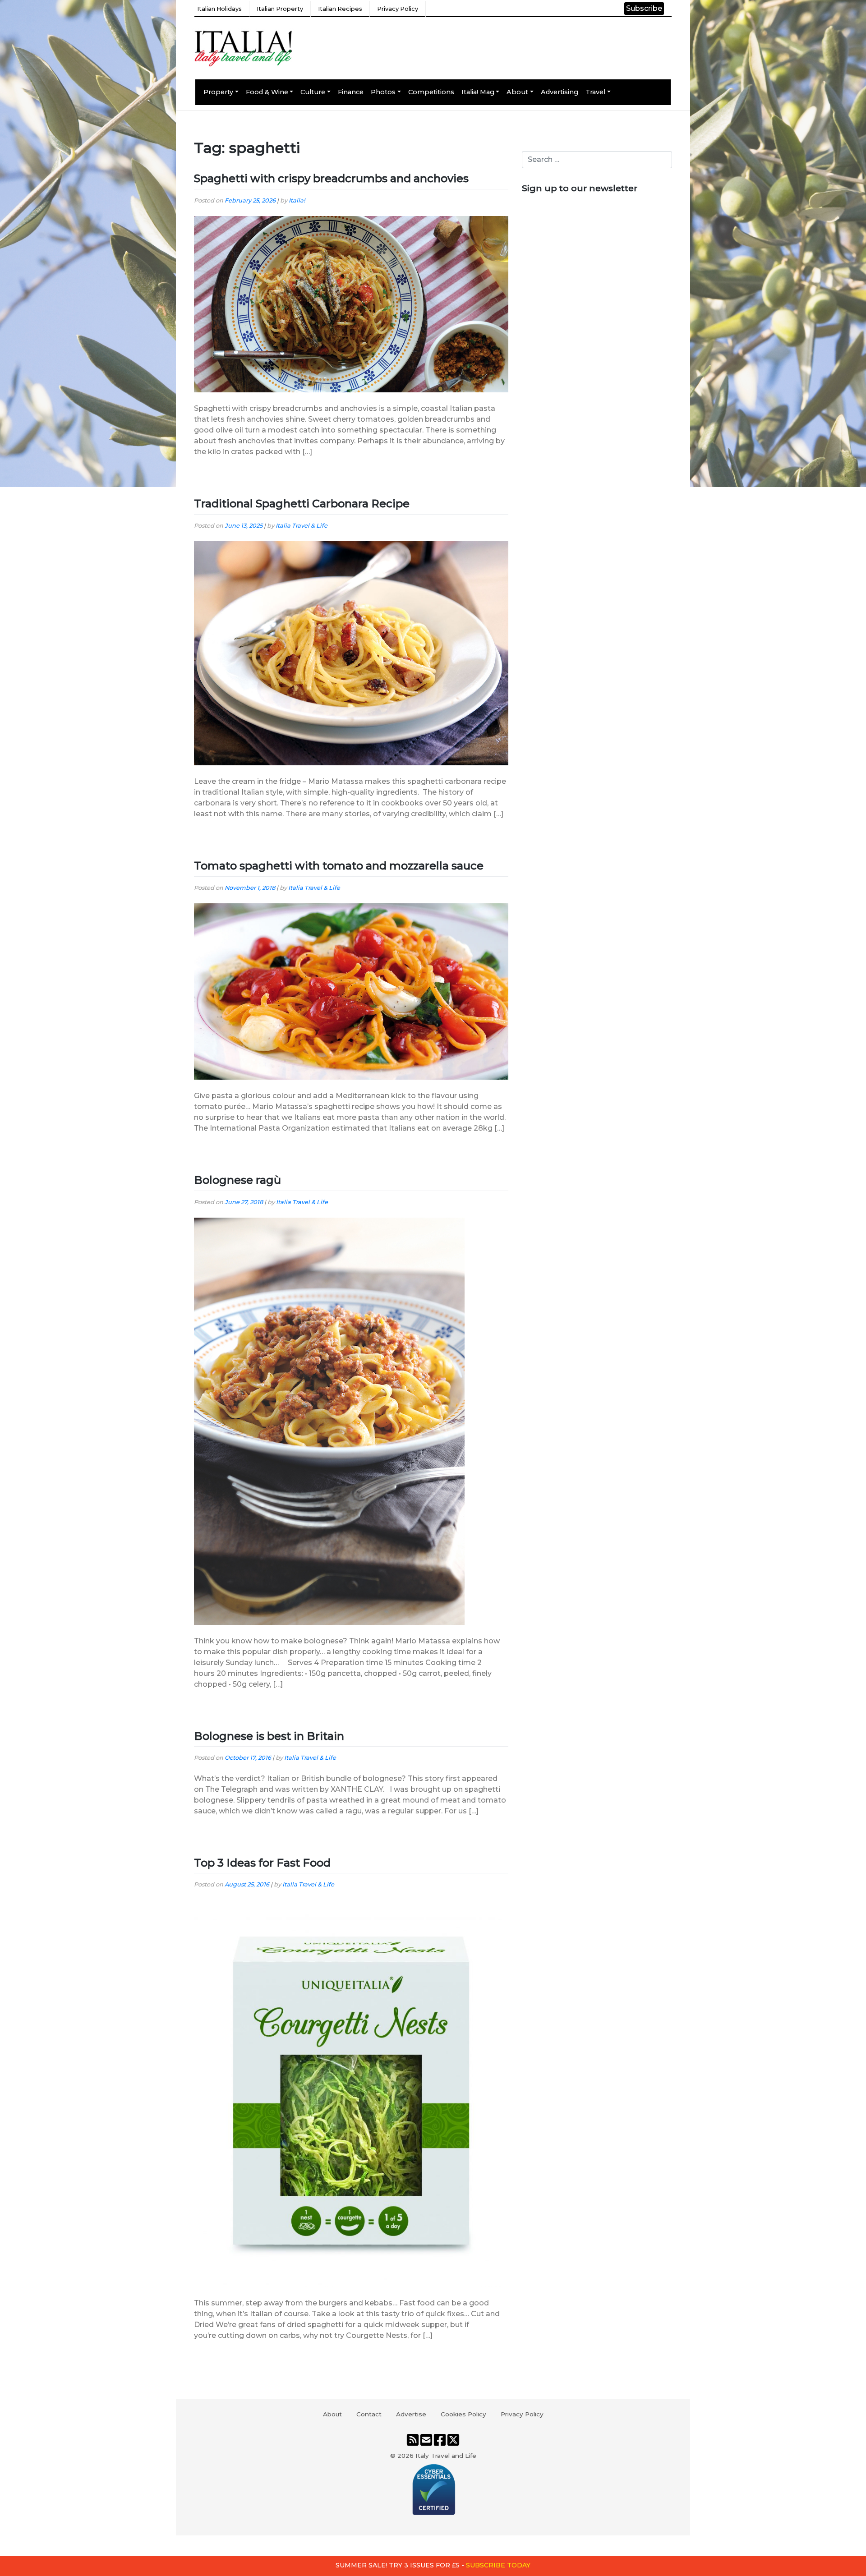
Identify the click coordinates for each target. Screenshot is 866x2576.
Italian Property (280, 9)
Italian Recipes (340, 9)
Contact (369, 2414)
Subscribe (644, 8)
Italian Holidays (219, 9)
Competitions (431, 92)
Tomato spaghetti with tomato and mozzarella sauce (339, 866)
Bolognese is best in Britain (269, 1736)
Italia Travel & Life (302, 526)
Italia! (297, 200)
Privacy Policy (398, 9)
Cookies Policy (463, 2414)
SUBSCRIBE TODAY (498, 2565)
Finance (351, 92)
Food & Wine (267, 92)
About (517, 92)
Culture (313, 92)
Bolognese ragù (237, 1180)
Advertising (560, 92)
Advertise (411, 2414)
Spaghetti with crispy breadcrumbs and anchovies (331, 178)
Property (218, 92)
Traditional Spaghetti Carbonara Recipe (302, 504)
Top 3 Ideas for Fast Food (262, 1863)
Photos (383, 92)
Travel (595, 92)
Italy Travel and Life (446, 2456)
